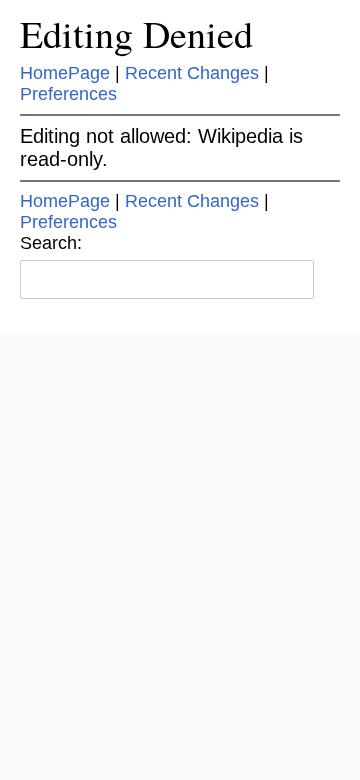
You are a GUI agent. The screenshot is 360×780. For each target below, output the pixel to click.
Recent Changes (192, 73)
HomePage (65, 73)
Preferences (68, 94)
